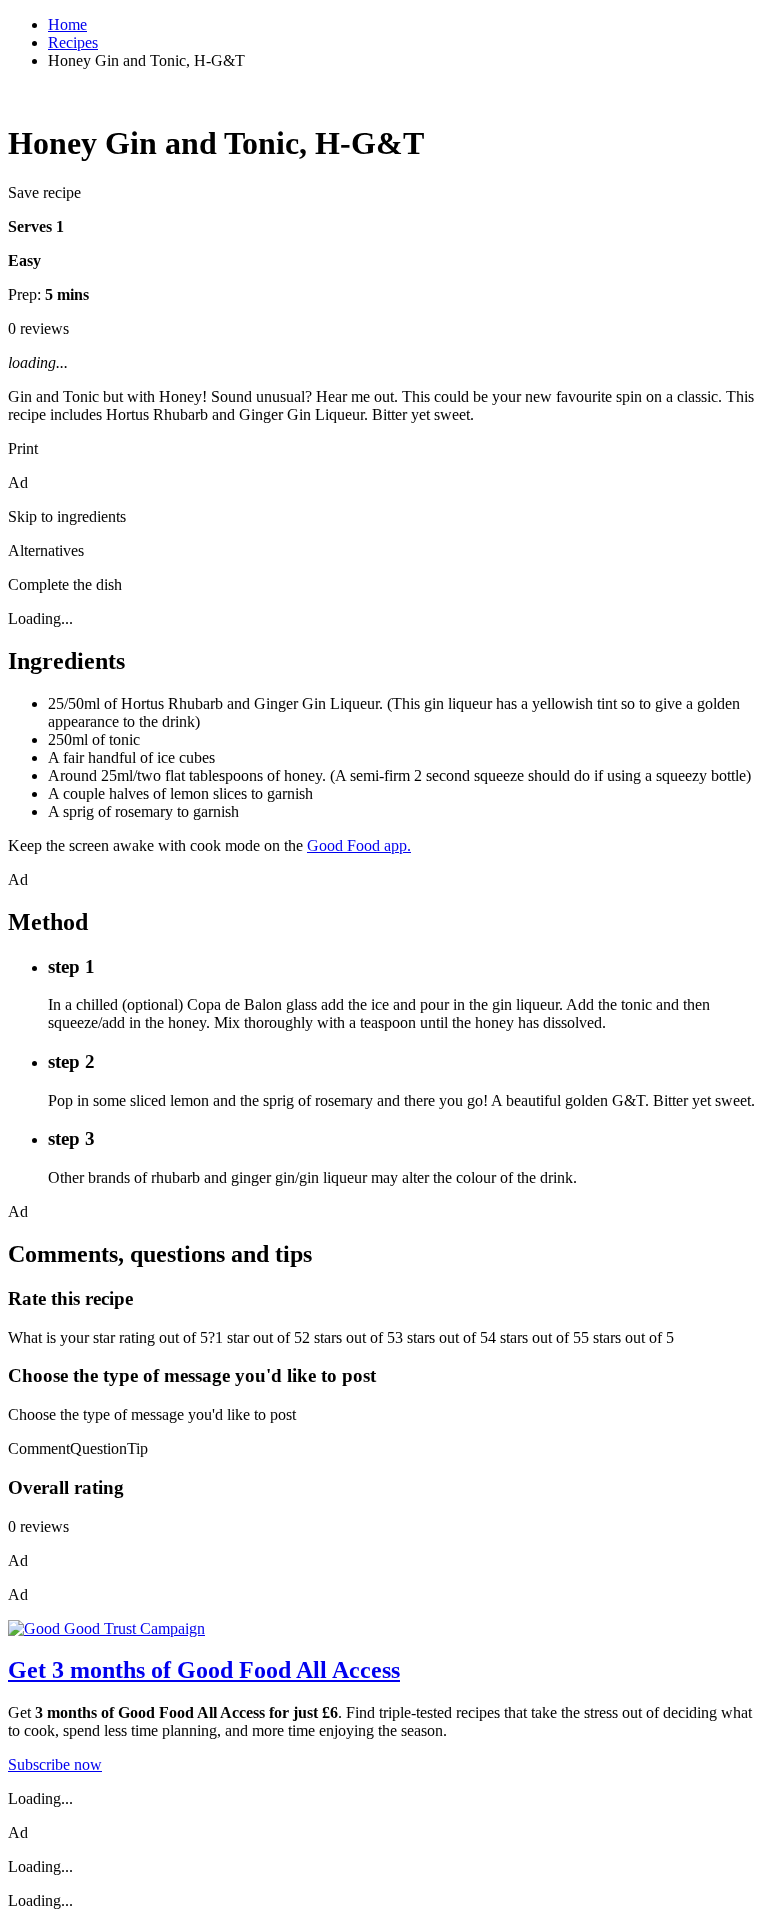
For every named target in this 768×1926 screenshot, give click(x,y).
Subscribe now (55, 1764)
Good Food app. (359, 845)
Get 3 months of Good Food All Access (204, 1670)
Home (67, 24)
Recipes (73, 42)
